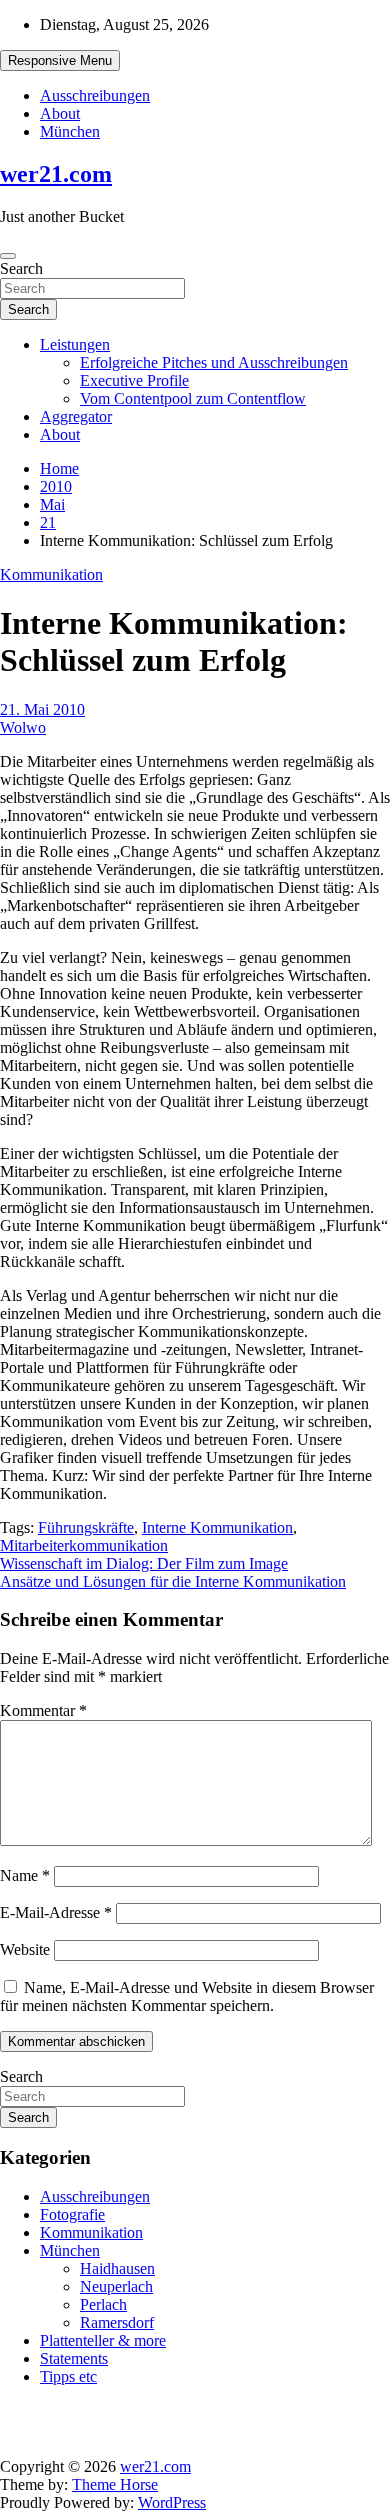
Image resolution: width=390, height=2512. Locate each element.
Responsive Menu (60, 60)
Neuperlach (116, 2286)
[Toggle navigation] (8, 256)
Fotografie (72, 2214)
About (60, 113)
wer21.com (56, 174)
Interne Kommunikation (217, 1527)
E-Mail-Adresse (56, 1912)
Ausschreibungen (95, 95)
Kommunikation (51, 574)
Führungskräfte (86, 1527)
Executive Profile (134, 380)
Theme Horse (115, 2484)
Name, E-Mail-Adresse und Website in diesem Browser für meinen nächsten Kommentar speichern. (187, 1996)
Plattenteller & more (103, 2340)
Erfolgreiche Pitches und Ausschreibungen (214, 362)
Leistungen (75, 344)
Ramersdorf (117, 2322)
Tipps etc (68, 2376)
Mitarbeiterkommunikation (84, 1545)
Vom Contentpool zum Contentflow (193, 398)
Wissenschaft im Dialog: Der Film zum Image (144, 1563)
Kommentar (43, 1710)
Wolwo (23, 727)
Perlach (103, 2304)
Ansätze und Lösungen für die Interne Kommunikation (173, 1581)
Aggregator (76, 416)
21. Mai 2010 (42, 709)
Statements (74, 2358)
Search (21, 268)
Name (25, 1875)
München (70, 131)
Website (25, 1949)
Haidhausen (117, 2268)
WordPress (172, 2502)
